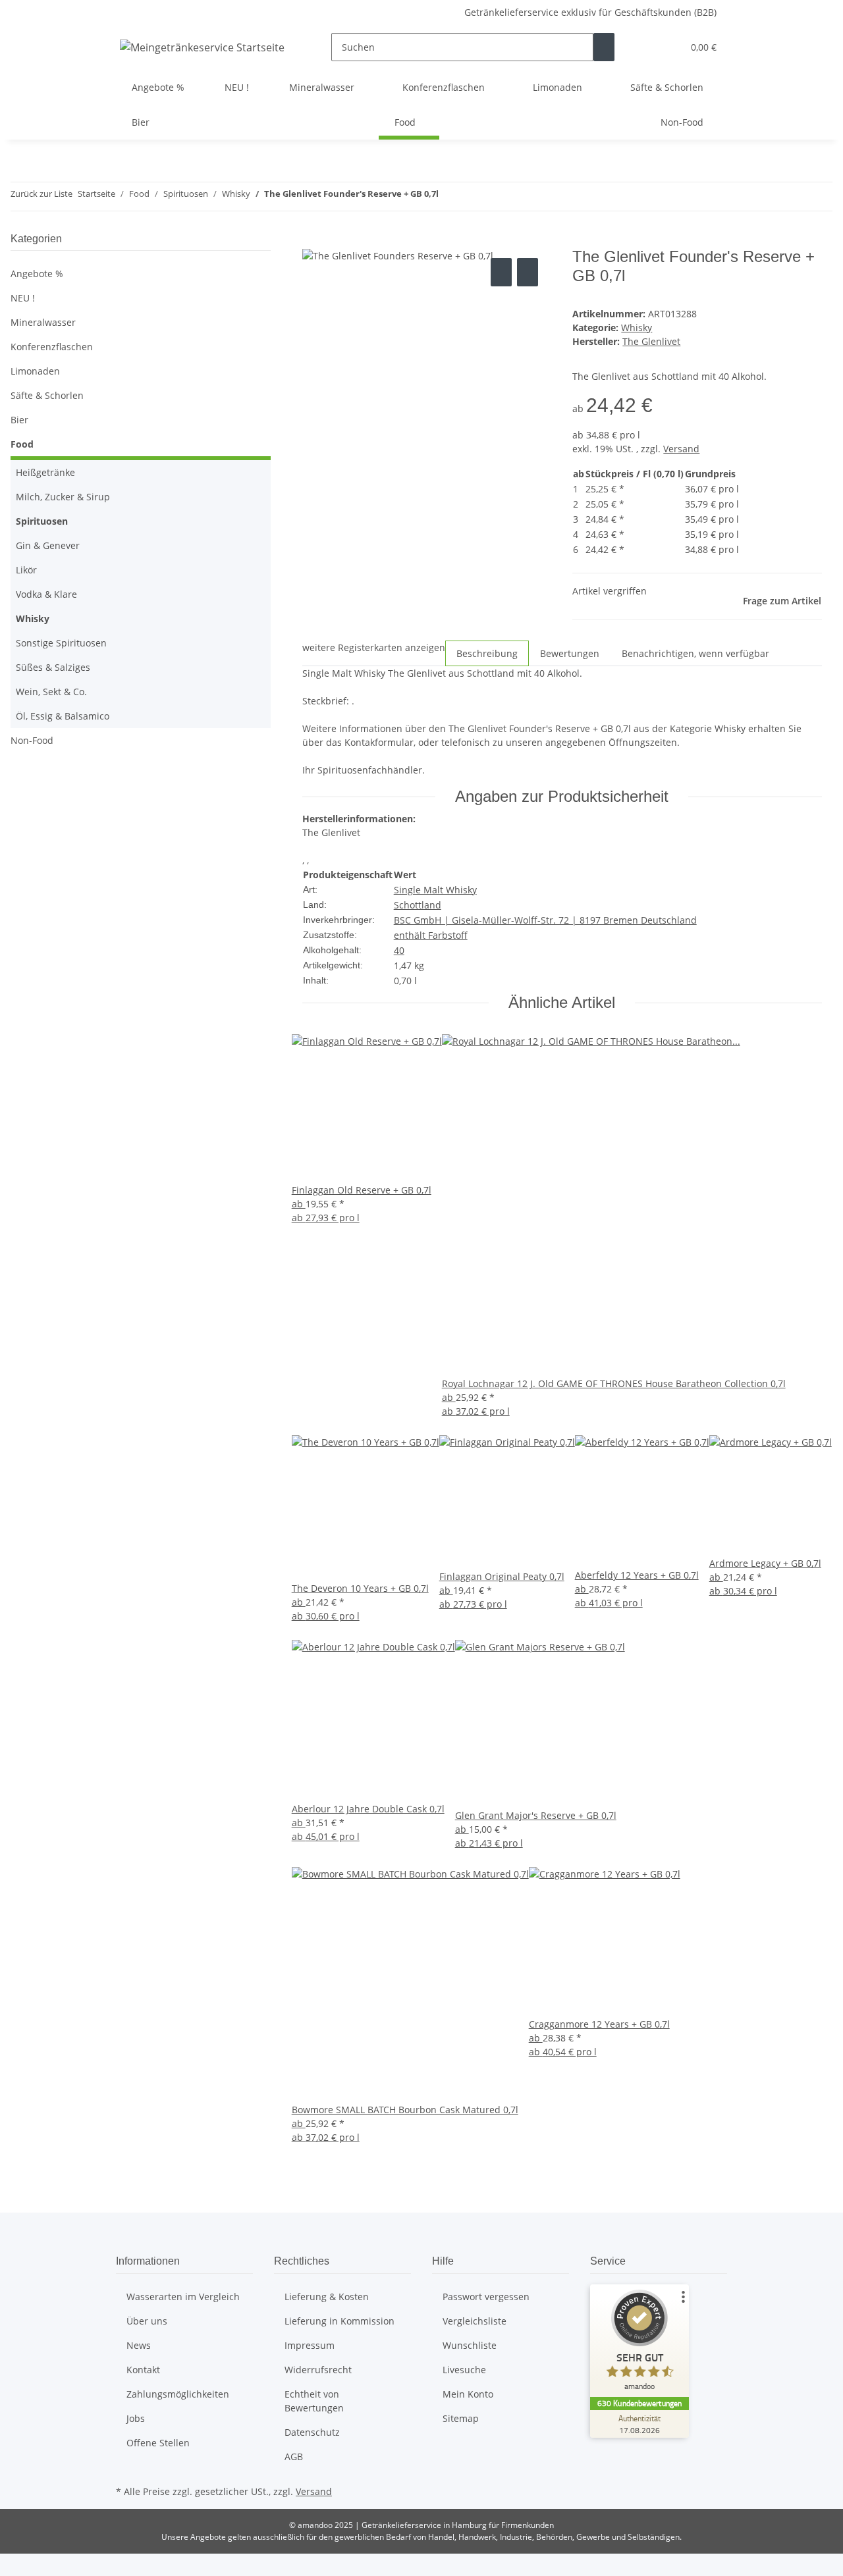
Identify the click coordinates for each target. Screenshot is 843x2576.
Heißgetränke (45, 472)
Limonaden (35, 371)
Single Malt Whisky (435, 890)
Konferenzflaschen (52, 347)
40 (399, 950)
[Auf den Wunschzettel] (528, 272)
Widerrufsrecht (318, 2370)
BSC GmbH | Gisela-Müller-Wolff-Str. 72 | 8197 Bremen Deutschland (545, 920)
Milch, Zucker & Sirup (63, 497)
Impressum (310, 2345)
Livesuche (464, 2370)
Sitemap (461, 2418)
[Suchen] (604, 47)
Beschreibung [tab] (487, 653)
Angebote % (37, 274)
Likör (26, 570)
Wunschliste (470, 2345)
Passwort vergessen (486, 2297)
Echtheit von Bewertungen (314, 2401)
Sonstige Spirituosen (61, 643)
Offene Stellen (158, 2443)
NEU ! (23, 298)
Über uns (147, 2321)
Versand (681, 449)
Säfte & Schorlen (47, 395)
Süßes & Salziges (53, 667)
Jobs (136, 2418)
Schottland (418, 905)
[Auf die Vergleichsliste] (501, 272)
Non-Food (32, 740)
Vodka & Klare (46, 594)
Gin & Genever (48, 545)
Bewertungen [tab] (570, 653)
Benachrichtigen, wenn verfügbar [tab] (695, 653)
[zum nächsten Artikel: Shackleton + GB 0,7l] (473, 197)
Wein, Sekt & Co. (51, 692)
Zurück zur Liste (41, 194)
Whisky (637, 328)
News (139, 2345)
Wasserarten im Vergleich (183, 2297)
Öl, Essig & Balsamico (63, 716)
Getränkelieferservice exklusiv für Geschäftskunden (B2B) (590, 12)
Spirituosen (42, 521)
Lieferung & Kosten (327, 2297)
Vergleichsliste (475, 2321)
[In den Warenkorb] (313, 240)
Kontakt (143, 2370)
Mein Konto (468, 2394)
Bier (19, 420)
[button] (646, 47)
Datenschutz (312, 2432)
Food (22, 444)
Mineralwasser (43, 322)
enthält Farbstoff (431, 935)
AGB (294, 2457)
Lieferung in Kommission (340, 2321)
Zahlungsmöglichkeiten (178, 2394)
